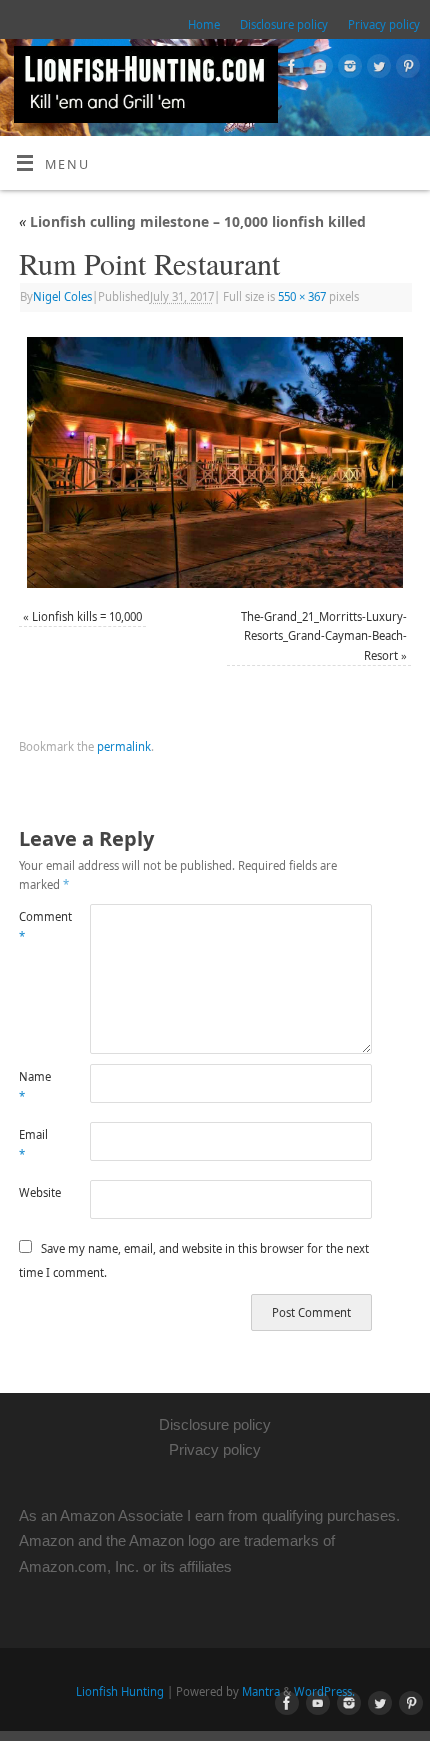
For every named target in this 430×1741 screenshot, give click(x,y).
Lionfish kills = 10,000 (87, 616)
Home (204, 24)
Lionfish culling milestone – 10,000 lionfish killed (192, 221)
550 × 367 (302, 296)
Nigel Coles (62, 296)
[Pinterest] (405, 69)
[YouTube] (318, 69)
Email (33, 1144)
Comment (36, 926)
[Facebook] (289, 69)
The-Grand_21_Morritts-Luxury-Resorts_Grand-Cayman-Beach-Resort (324, 636)
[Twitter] (376, 69)
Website (36, 1192)
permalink (124, 746)
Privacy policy (384, 24)
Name (35, 1086)
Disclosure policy (284, 24)
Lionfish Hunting (120, 1691)
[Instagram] (347, 69)
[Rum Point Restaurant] (215, 462)
